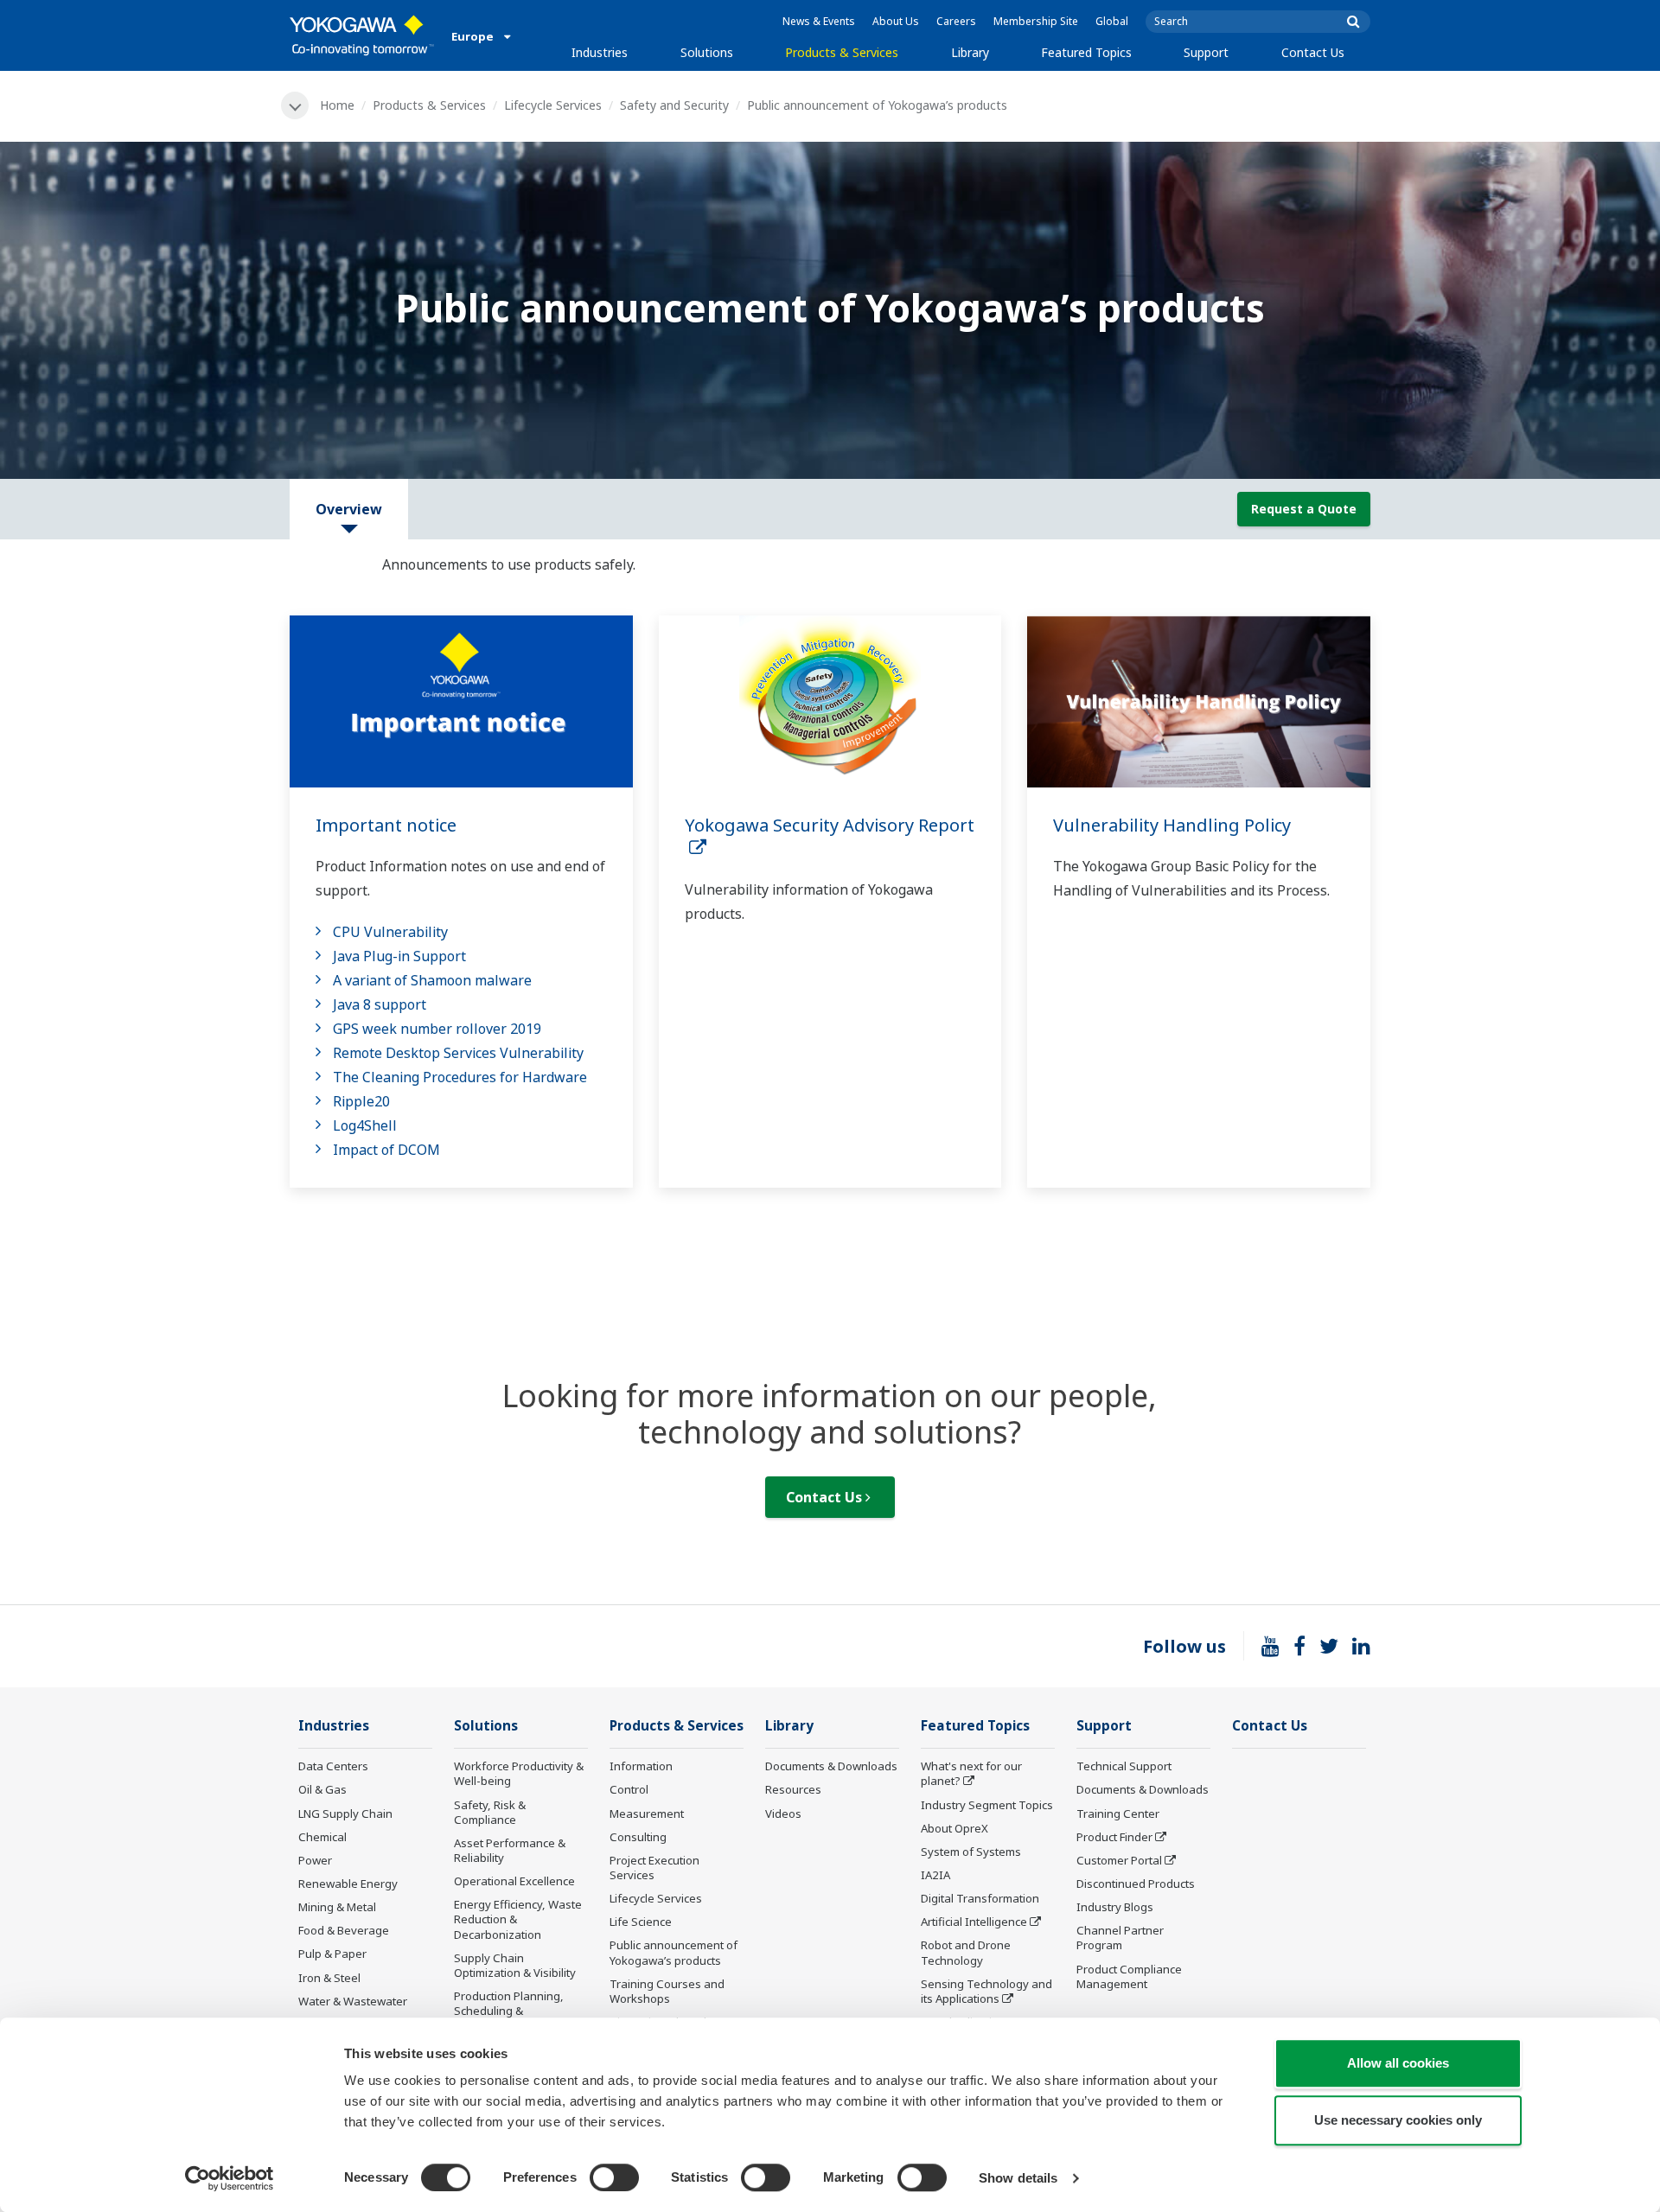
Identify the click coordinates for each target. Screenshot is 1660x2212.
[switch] (614, 2177)
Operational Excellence (514, 1881)
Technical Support (1124, 1766)
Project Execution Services (654, 1868)
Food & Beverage (344, 1930)
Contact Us (1313, 52)
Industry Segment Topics (987, 1805)
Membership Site (1036, 21)
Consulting (638, 1837)
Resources (793, 1789)
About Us (896, 21)
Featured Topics (1086, 52)
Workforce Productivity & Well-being (519, 1773)
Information (641, 1766)
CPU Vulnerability (390, 932)
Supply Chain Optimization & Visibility (515, 1965)
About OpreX (954, 1828)
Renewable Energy (348, 1884)
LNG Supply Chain (345, 1814)
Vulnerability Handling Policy (1172, 825)
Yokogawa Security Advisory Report (830, 837)
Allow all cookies (1398, 2063)
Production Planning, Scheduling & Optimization (509, 2011)
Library (970, 52)
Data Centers (333, 1766)
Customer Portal (1119, 1860)
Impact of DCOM (386, 1150)
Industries (600, 52)
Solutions (707, 52)
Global (1112, 21)
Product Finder (1114, 1837)
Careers (956, 21)
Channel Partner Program (1120, 1938)
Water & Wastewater (353, 2001)
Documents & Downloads (831, 1766)
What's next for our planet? (971, 1773)
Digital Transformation (980, 1898)
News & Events (819, 21)
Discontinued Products (1136, 1884)
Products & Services (842, 52)
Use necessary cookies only (1398, 2120)
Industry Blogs (1115, 1907)
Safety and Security (674, 105)
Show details (1018, 2178)
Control (629, 1789)
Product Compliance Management (1129, 1976)
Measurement (647, 1814)
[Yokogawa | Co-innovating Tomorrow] (362, 35)
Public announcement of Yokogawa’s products (674, 1952)
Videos (783, 1814)
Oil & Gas (322, 1789)
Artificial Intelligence (974, 1922)
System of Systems (971, 1852)
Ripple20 (361, 1101)
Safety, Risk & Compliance (490, 1812)
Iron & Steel (329, 1978)
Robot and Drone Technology (966, 1952)
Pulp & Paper (332, 1954)
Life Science (641, 1922)
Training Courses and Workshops (667, 1991)
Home (337, 105)
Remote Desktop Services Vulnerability (458, 1053)
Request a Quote (1304, 509)
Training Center (1118, 1814)
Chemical (322, 1837)
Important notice (386, 825)
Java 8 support (380, 1004)
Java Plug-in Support (399, 956)
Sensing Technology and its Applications (986, 1991)
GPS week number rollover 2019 (437, 1029)
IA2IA (935, 1875)
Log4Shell (365, 1125)
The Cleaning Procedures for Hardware (460, 1077)
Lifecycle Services (553, 105)
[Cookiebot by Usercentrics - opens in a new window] (230, 2178)
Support (1206, 52)
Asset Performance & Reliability (510, 1850)
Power (315, 1860)
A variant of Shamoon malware (432, 980)
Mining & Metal (337, 1907)
